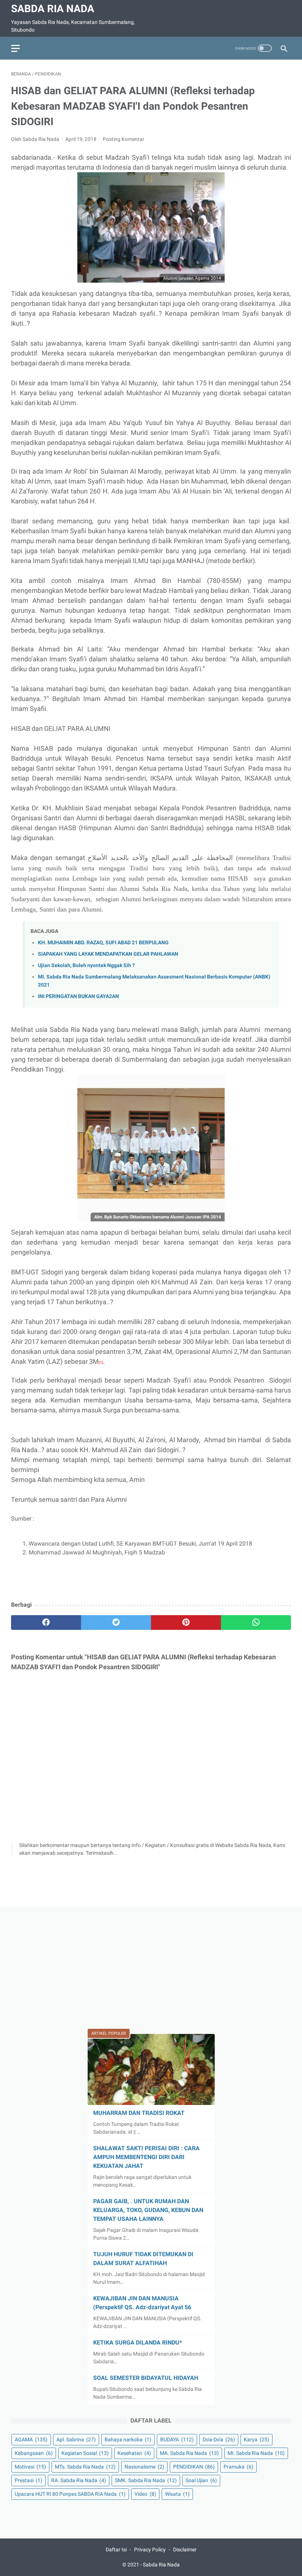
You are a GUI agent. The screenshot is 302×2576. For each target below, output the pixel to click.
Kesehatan (134, 2453)
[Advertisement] (151, 1969)
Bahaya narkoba (128, 2439)
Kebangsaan (34, 2453)
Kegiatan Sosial (85, 2453)
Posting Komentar (124, 139)
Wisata (177, 2494)
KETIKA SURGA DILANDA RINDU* (138, 2343)
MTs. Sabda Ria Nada (85, 2467)
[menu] (15, 48)
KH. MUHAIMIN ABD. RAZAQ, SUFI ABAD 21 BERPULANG (103, 943)
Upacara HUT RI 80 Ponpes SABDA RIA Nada (70, 2494)
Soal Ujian (201, 2480)
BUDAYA (177, 2439)
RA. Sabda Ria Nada (79, 2480)
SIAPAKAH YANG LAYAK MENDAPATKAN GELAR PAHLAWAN (108, 954)
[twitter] (116, 1623)
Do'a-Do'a (219, 2439)
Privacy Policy (150, 2550)
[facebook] (46, 1623)
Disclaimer (185, 2550)
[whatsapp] (256, 1623)
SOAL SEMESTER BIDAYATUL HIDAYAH (146, 2378)
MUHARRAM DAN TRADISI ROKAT (139, 2113)
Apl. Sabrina (76, 2439)
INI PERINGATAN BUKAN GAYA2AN (78, 996)
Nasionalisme (144, 2467)
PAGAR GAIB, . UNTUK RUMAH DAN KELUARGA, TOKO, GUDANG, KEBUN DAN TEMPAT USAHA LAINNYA (148, 2210)
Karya (257, 2439)
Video (145, 2494)
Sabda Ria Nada (53, 9)
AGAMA (31, 2439)
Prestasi (29, 2480)
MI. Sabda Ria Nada (256, 2453)
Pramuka (238, 2467)
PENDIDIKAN (194, 2467)
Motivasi (30, 2467)
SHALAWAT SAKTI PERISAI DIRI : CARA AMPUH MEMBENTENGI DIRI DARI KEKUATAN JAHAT (146, 2157)
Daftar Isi (116, 2550)
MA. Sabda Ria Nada (189, 2453)
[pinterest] (186, 1623)
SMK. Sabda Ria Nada (146, 2480)
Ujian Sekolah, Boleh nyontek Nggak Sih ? (86, 965)
